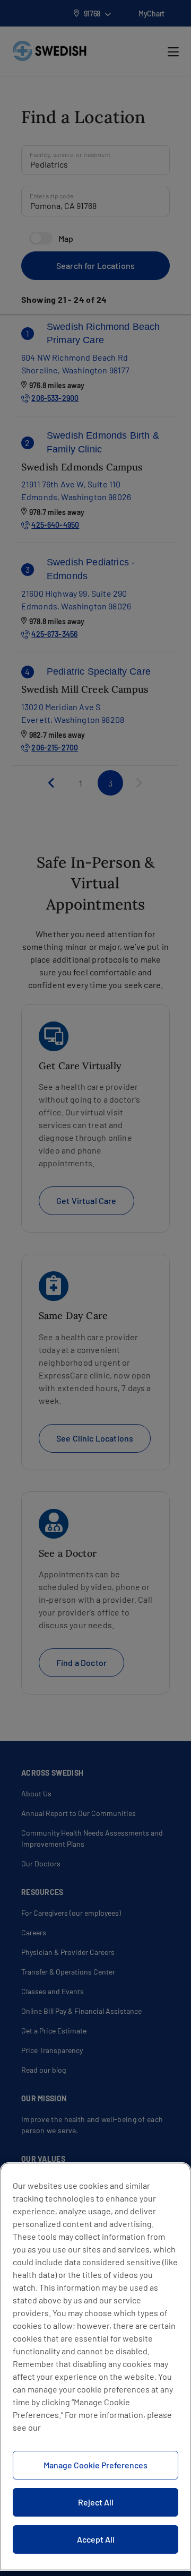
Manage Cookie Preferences (95, 2465)
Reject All (96, 2502)
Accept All (96, 2539)
